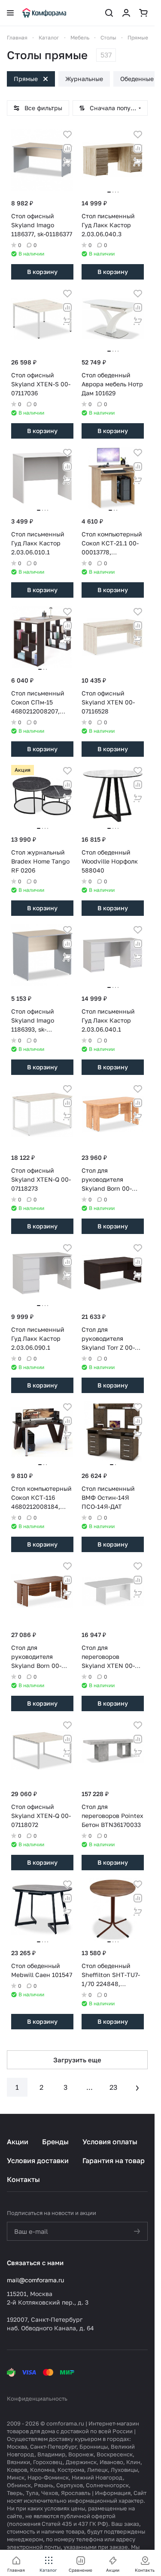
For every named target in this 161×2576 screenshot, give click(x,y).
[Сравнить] (67, 148)
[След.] (137, 2087)
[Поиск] (109, 13)
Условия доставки (38, 2161)
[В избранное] (67, 135)
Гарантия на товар (114, 2161)
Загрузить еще (77, 2060)
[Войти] (126, 13)
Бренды (55, 2142)
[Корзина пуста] (143, 13)
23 (113, 2087)
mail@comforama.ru (35, 2280)
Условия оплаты (110, 2142)
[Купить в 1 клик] (67, 162)
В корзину (42, 272)
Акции (18, 2142)
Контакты (23, 2179)
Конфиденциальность (37, 2398)
